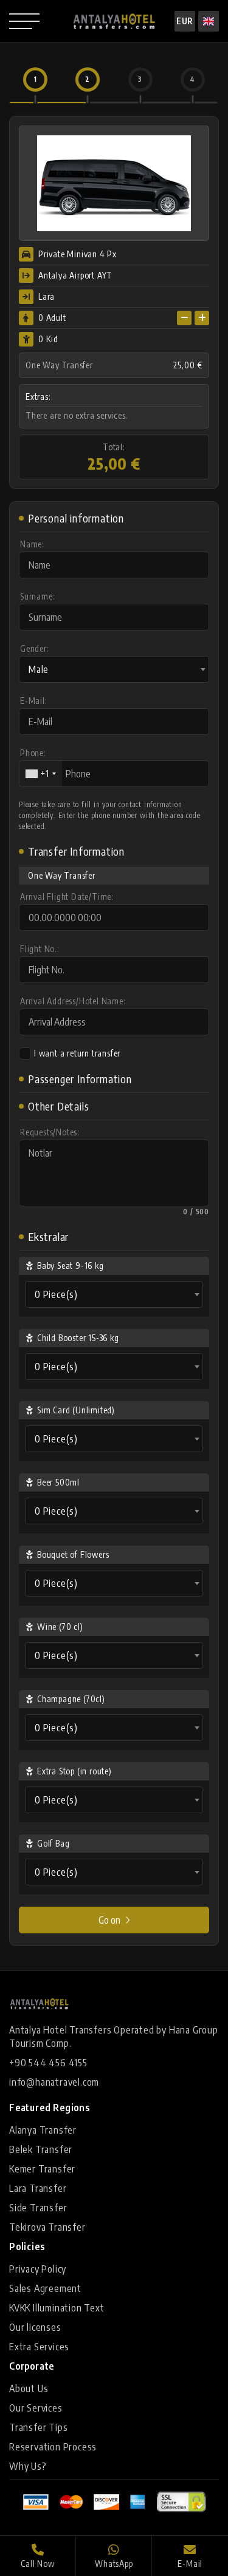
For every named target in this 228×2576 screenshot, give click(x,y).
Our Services (36, 2408)
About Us (29, 2388)
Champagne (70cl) (71, 1699)
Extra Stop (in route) (74, 1771)
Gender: (35, 648)
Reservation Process (53, 2447)
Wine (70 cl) (60, 1627)
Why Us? (28, 2466)
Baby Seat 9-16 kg (71, 1266)
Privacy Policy (38, 2269)
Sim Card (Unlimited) (76, 1410)
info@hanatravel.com (54, 2082)
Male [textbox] (39, 669)
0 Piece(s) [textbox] (56, 1294)
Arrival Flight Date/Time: (67, 897)
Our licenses (35, 2327)
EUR (185, 21)
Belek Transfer (41, 2149)
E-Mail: (34, 701)
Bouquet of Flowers (73, 1554)
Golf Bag (53, 1843)
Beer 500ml (58, 1482)
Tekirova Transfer (47, 2227)
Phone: (33, 753)
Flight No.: (40, 949)
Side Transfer (38, 2208)
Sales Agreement (45, 2288)
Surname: (37, 596)
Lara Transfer (38, 2188)
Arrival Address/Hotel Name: (73, 1001)
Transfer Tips (38, 2427)
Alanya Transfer (43, 2130)
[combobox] (114, 669)
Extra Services (39, 2347)
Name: (32, 544)
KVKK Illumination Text (57, 2308)
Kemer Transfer (42, 2169)
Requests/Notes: (50, 1132)
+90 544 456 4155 (48, 2063)
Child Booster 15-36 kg (78, 1338)
